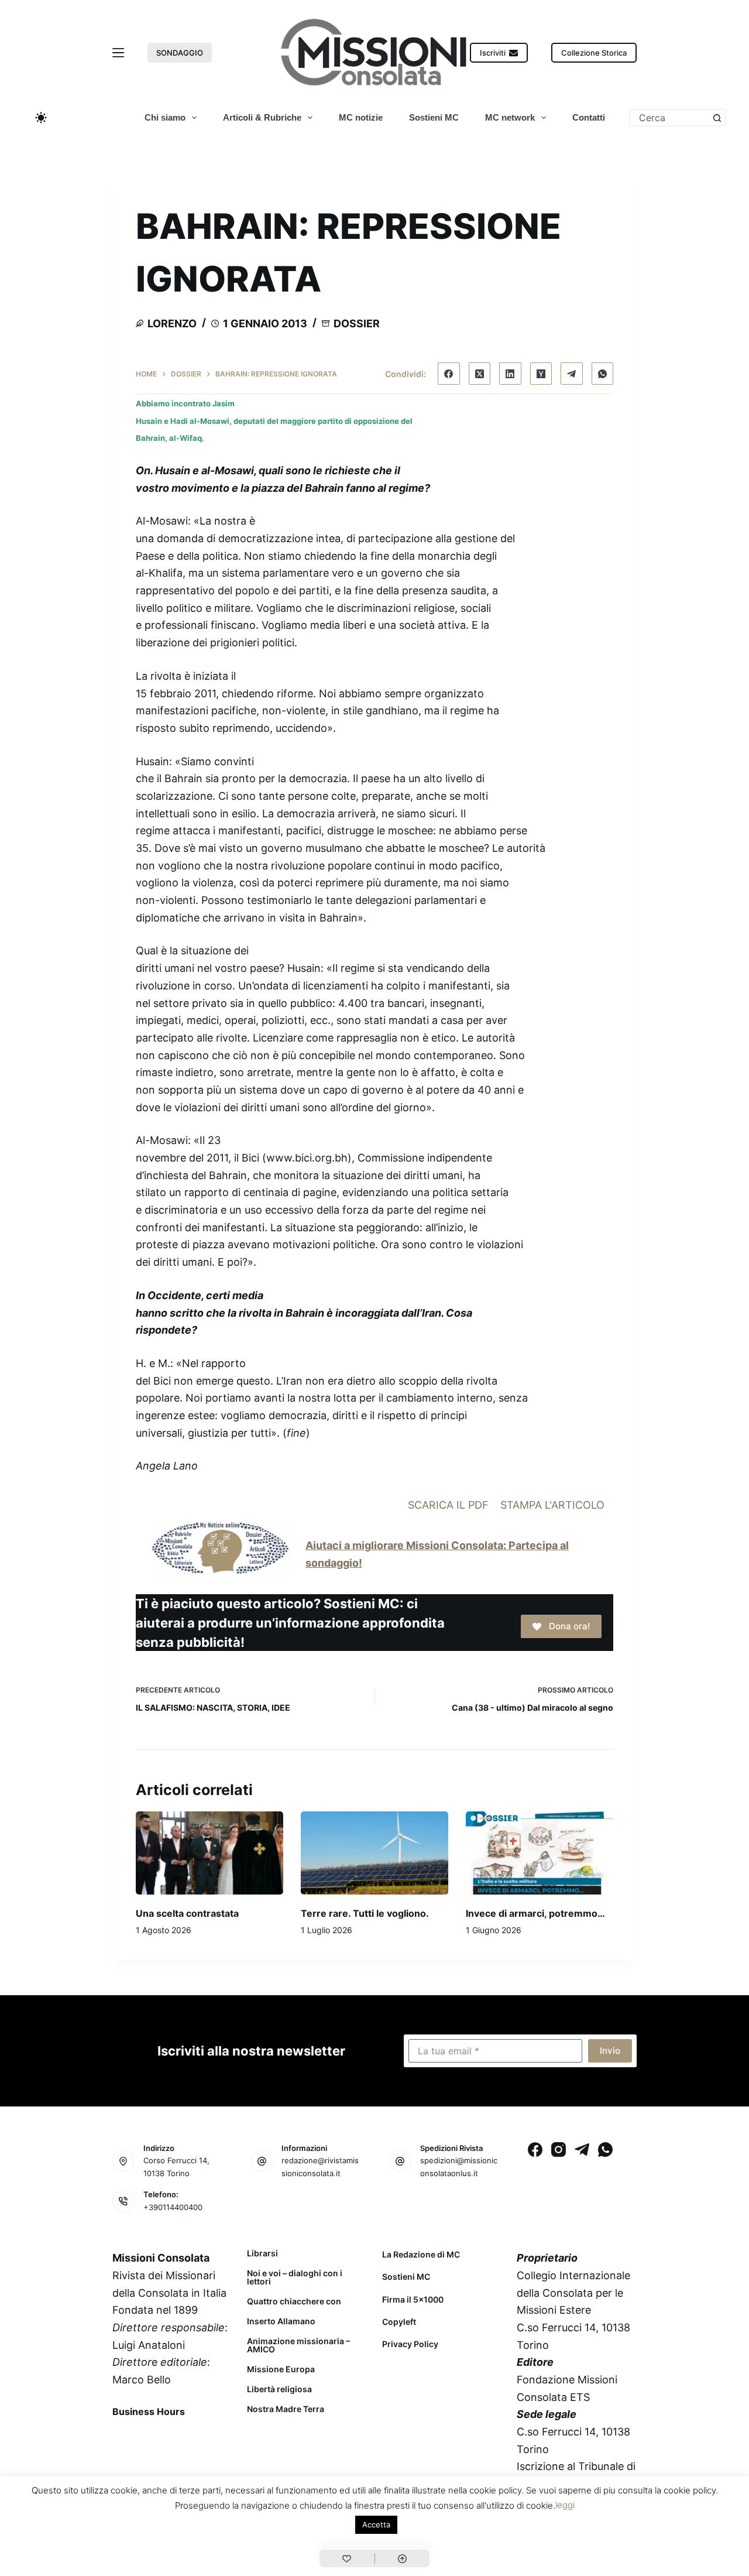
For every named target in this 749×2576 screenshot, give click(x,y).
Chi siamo (165, 117)
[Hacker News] (541, 374)
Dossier (357, 323)
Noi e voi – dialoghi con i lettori (295, 2277)
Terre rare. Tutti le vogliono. (365, 1913)
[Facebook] (449, 374)
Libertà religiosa (279, 2389)
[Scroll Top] (402, 2558)
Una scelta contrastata (187, 1913)
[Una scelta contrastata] (209, 1853)
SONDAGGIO (180, 53)
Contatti (589, 117)
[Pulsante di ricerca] (717, 118)
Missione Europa (281, 2369)
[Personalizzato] (347, 2558)
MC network (510, 117)
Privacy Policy (410, 2344)
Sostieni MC (434, 117)
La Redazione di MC (421, 2254)
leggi (565, 2505)
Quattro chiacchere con (294, 2301)
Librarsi (262, 2253)
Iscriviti (493, 53)
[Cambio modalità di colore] (41, 118)
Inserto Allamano (281, 2321)
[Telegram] (572, 374)
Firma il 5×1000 (413, 2299)
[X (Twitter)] (480, 374)
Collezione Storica (594, 53)
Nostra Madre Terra (286, 2409)
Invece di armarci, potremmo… (535, 1913)
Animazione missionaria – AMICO (298, 2345)
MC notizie (361, 117)
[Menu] (118, 53)
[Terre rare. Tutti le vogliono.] (374, 1853)
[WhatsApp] (603, 374)
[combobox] (669, 118)
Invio (610, 2051)
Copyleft (399, 2322)
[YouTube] (216, 2438)
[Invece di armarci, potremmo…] (540, 1853)
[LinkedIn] (510, 374)
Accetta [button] (376, 2524)
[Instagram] (559, 2149)
